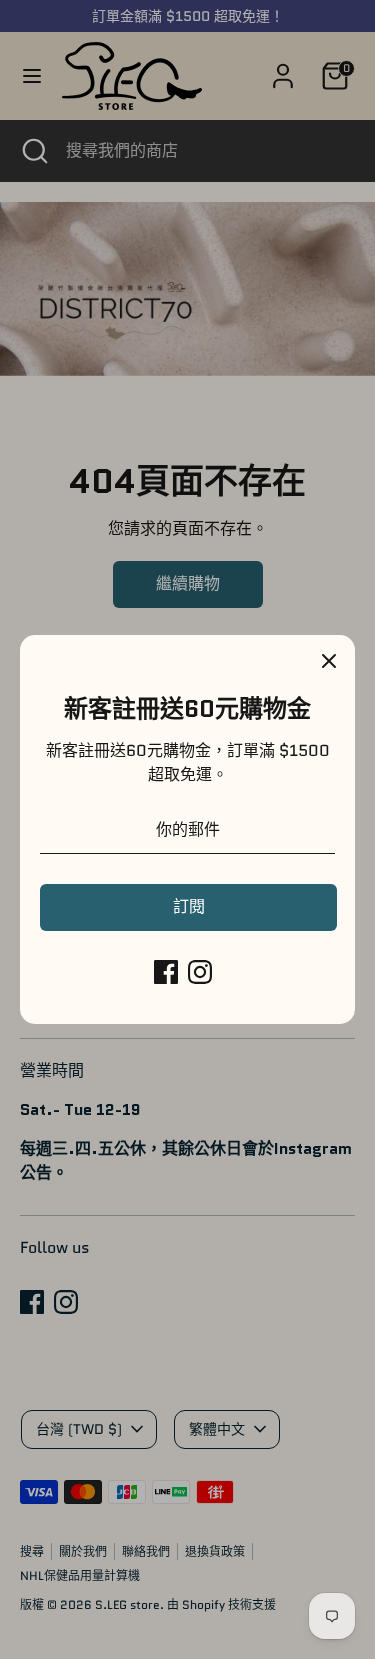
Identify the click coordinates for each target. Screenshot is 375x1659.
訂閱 (189, 906)
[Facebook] (166, 972)
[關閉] (329, 661)
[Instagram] (200, 972)
